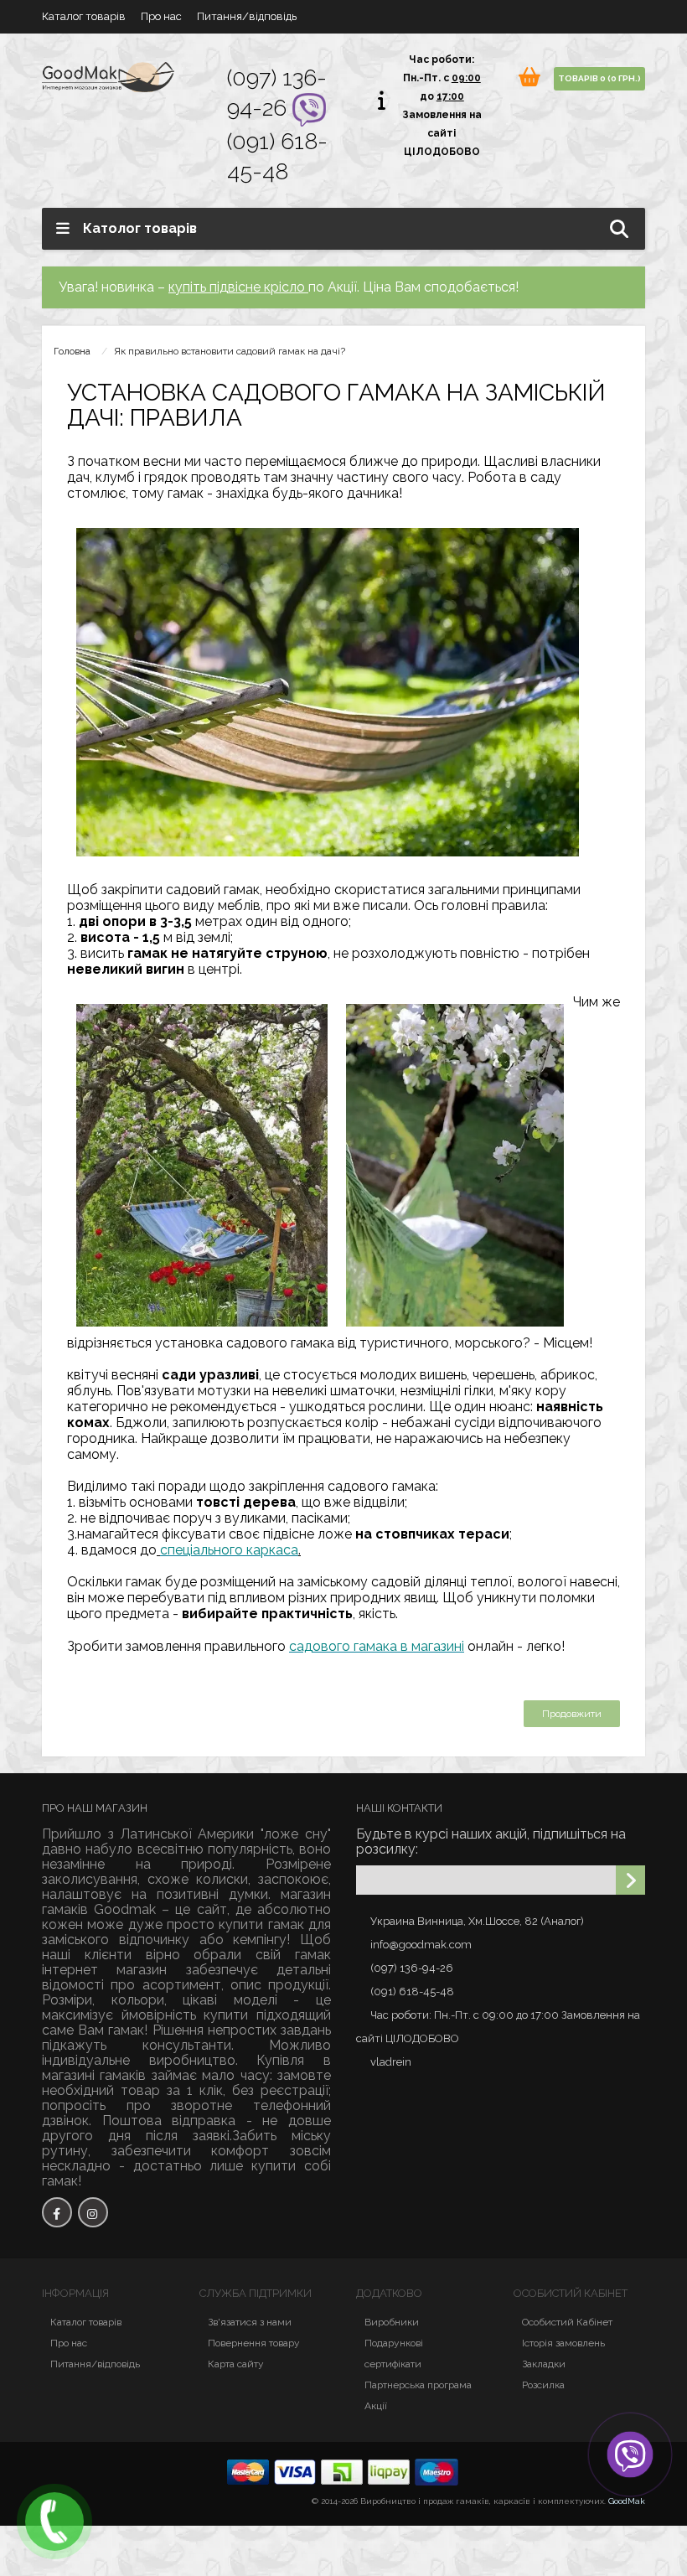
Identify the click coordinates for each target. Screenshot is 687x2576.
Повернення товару (254, 2343)
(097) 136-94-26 (412, 1968)
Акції (376, 2406)
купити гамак (261, 1924)
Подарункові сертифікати (394, 2354)
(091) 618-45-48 (412, 1991)
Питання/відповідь (247, 16)
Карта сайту (236, 2364)
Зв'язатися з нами (250, 2322)
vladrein (391, 2062)
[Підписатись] (630, 1880)
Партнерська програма (418, 2385)
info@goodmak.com (421, 1945)
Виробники (392, 2322)
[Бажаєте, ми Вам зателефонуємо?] (54, 2522)
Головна (72, 351)
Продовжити (572, 1714)
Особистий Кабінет (567, 2322)
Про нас (161, 16)
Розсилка (543, 2385)
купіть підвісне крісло (238, 287)
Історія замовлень (563, 2343)
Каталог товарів (84, 16)
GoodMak (627, 2501)
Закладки (544, 2364)
